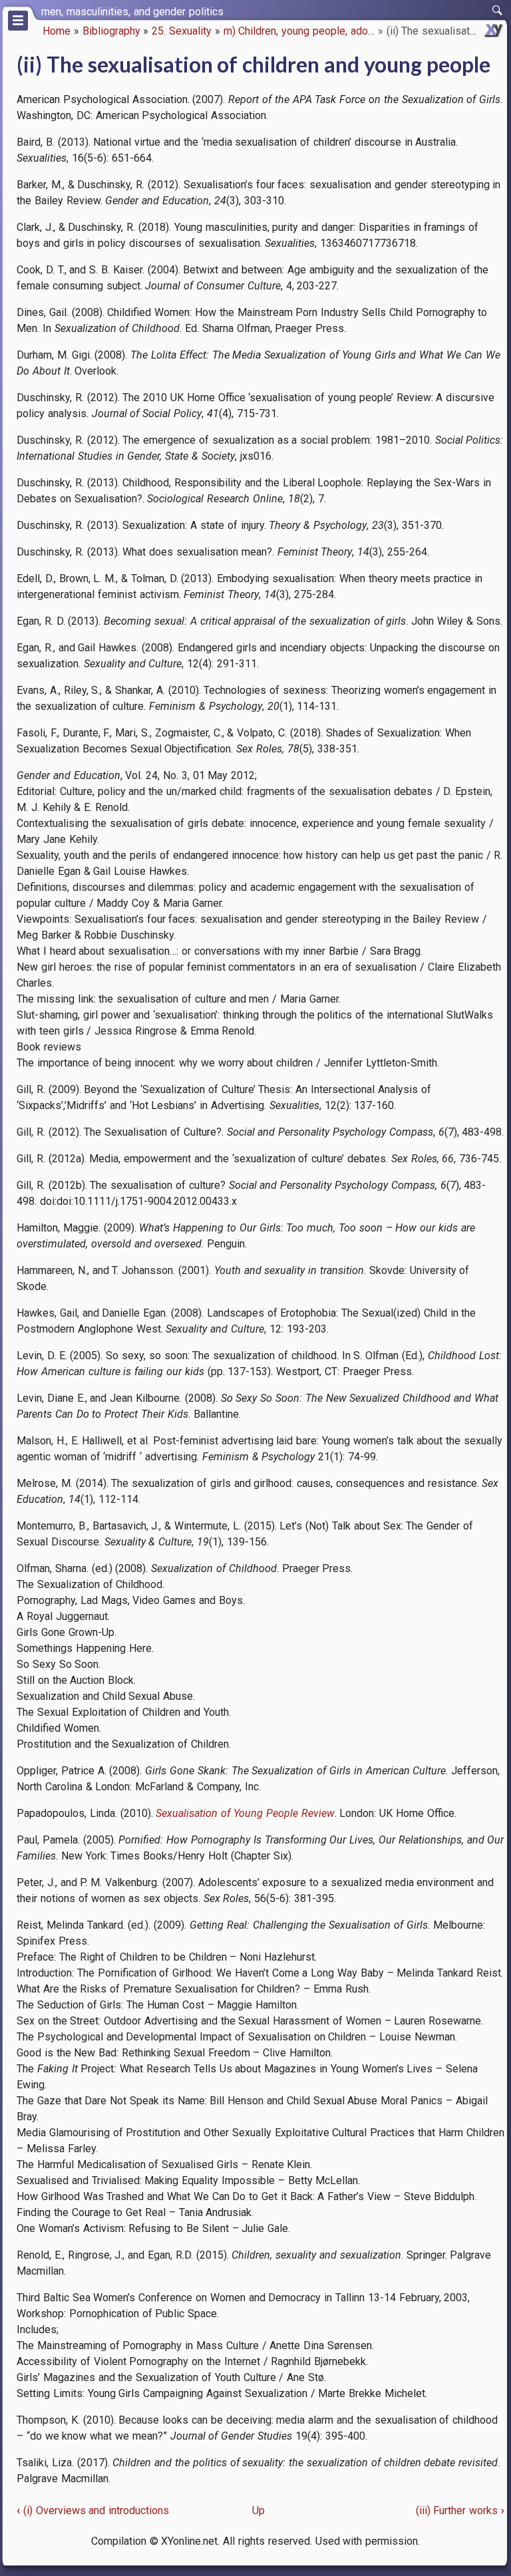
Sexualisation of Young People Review (245, 1813)
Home (57, 31)
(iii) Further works (460, 2510)
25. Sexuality (182, 31)
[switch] (498, 11)
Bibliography (111, 31)
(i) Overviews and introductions (93, 2510)
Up (258, 2510)
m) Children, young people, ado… (299, 31)
